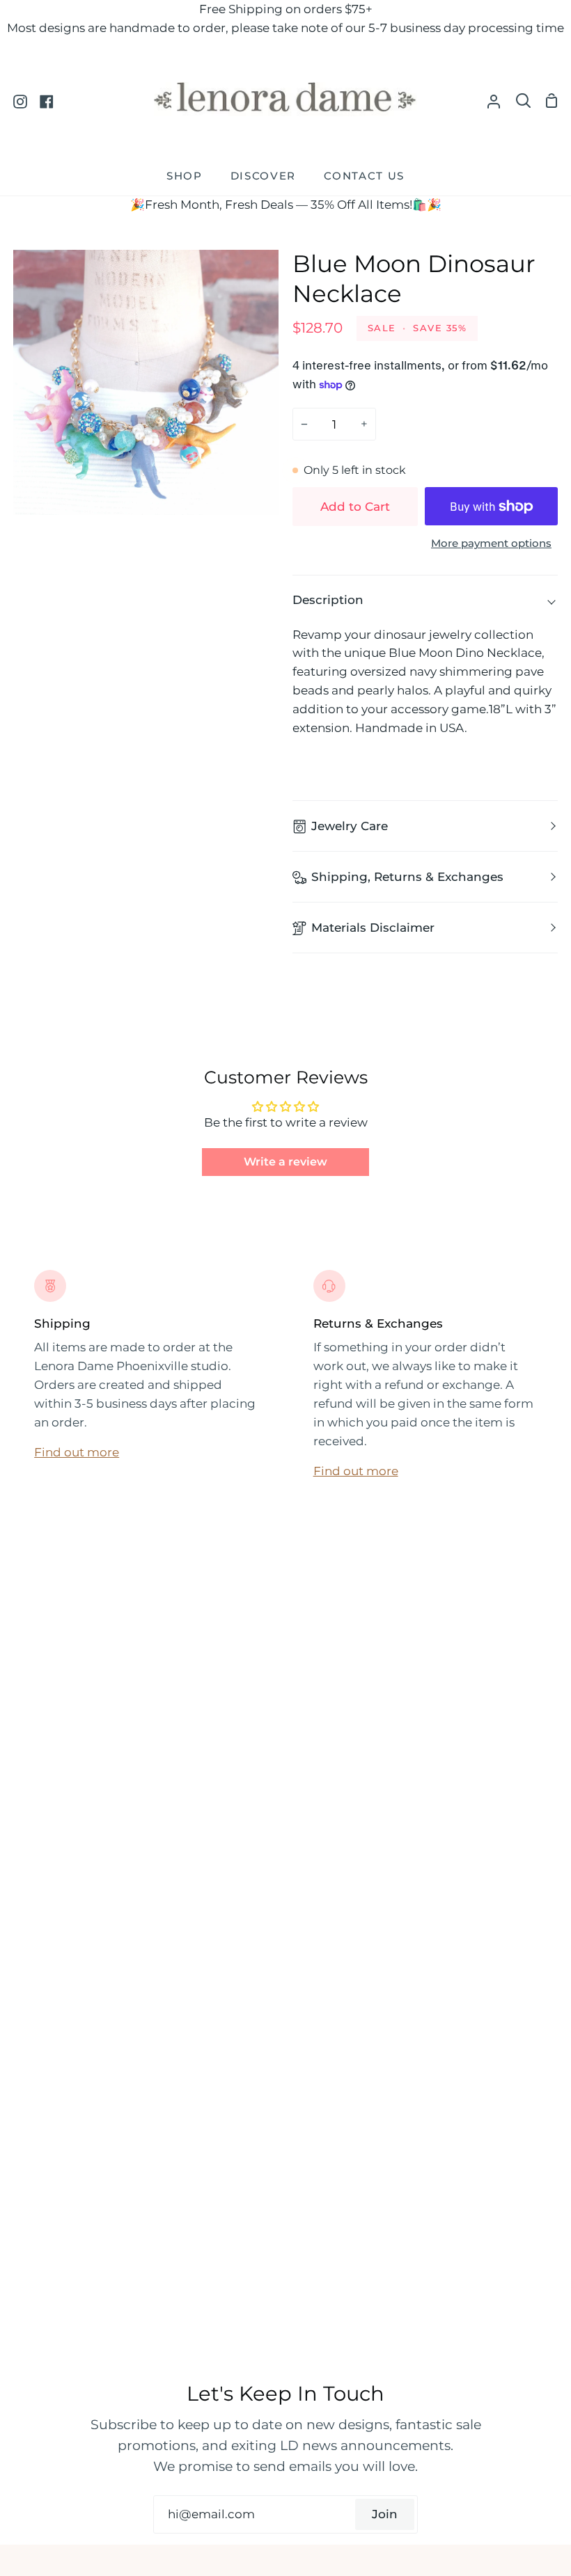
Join (385, 2514)
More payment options (491, 543)
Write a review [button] (285, 1162)
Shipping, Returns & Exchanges (407, 877)
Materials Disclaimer (373, 928)
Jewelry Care (350, 826)
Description (328, 600)
